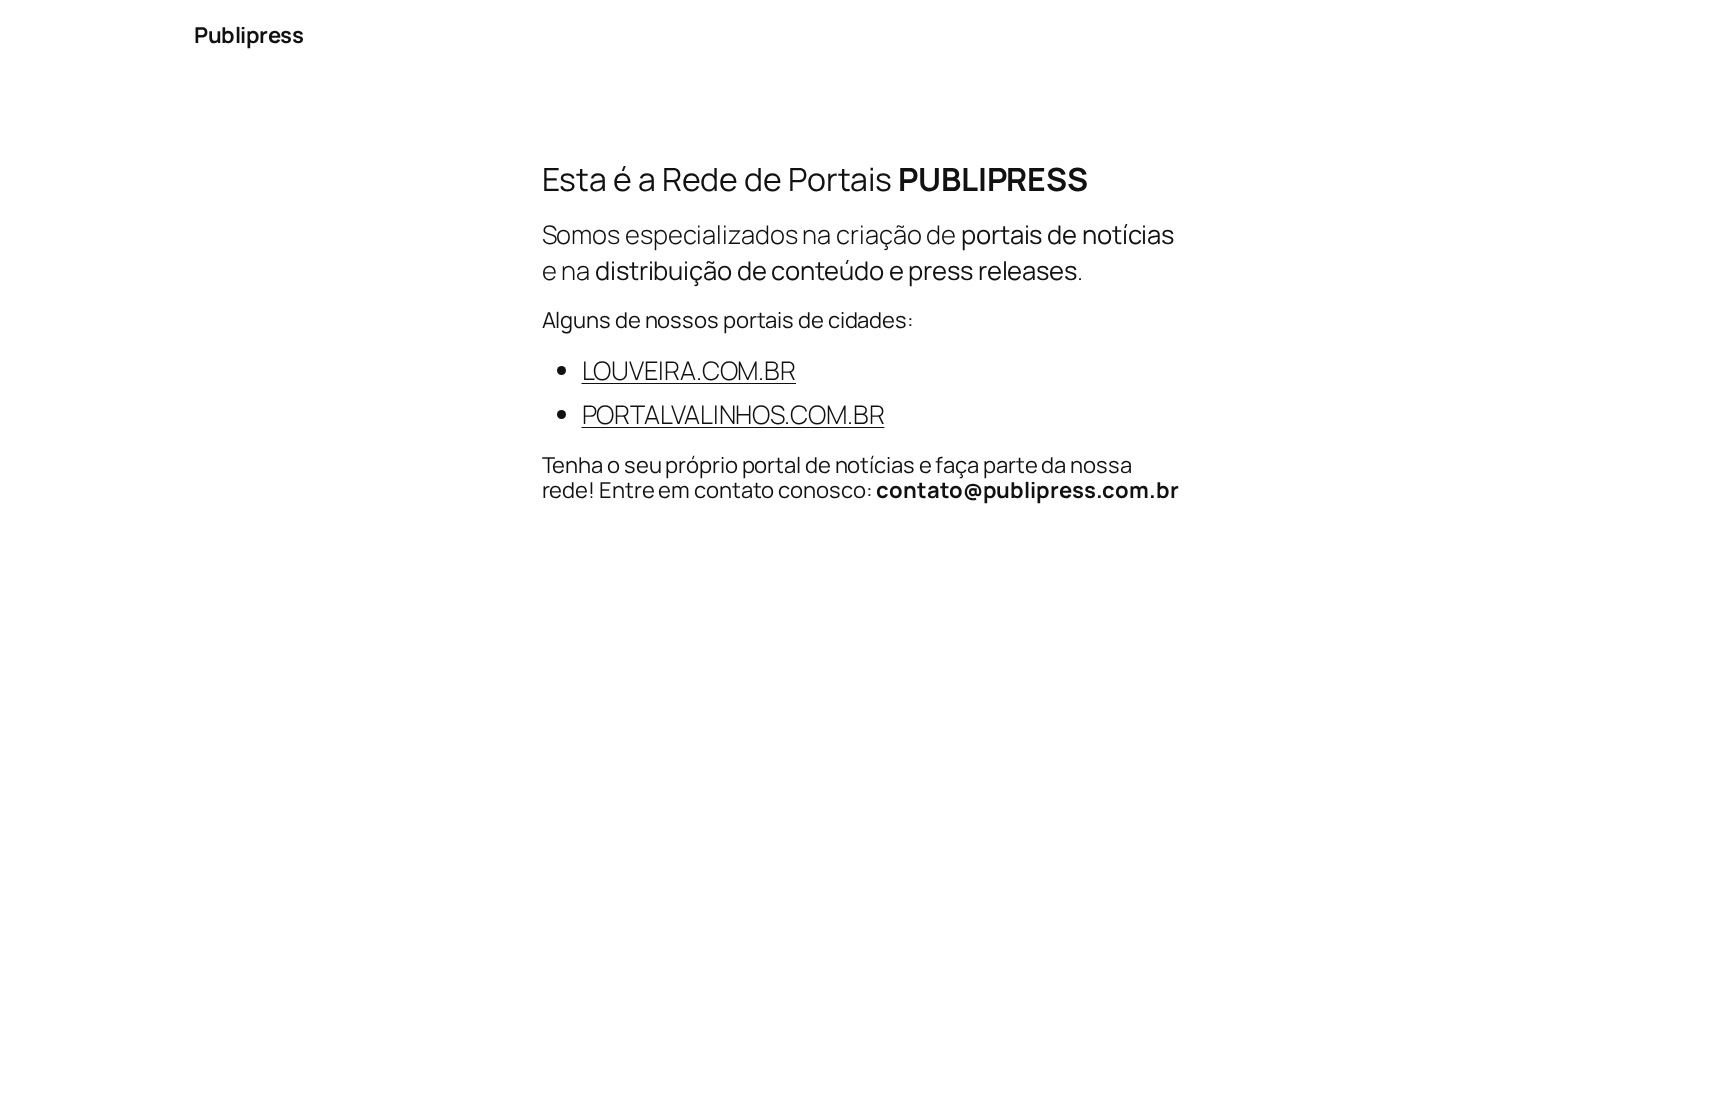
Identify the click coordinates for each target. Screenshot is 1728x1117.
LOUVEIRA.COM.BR (689, 370)
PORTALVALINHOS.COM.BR (733, 414)
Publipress (248, 35)
